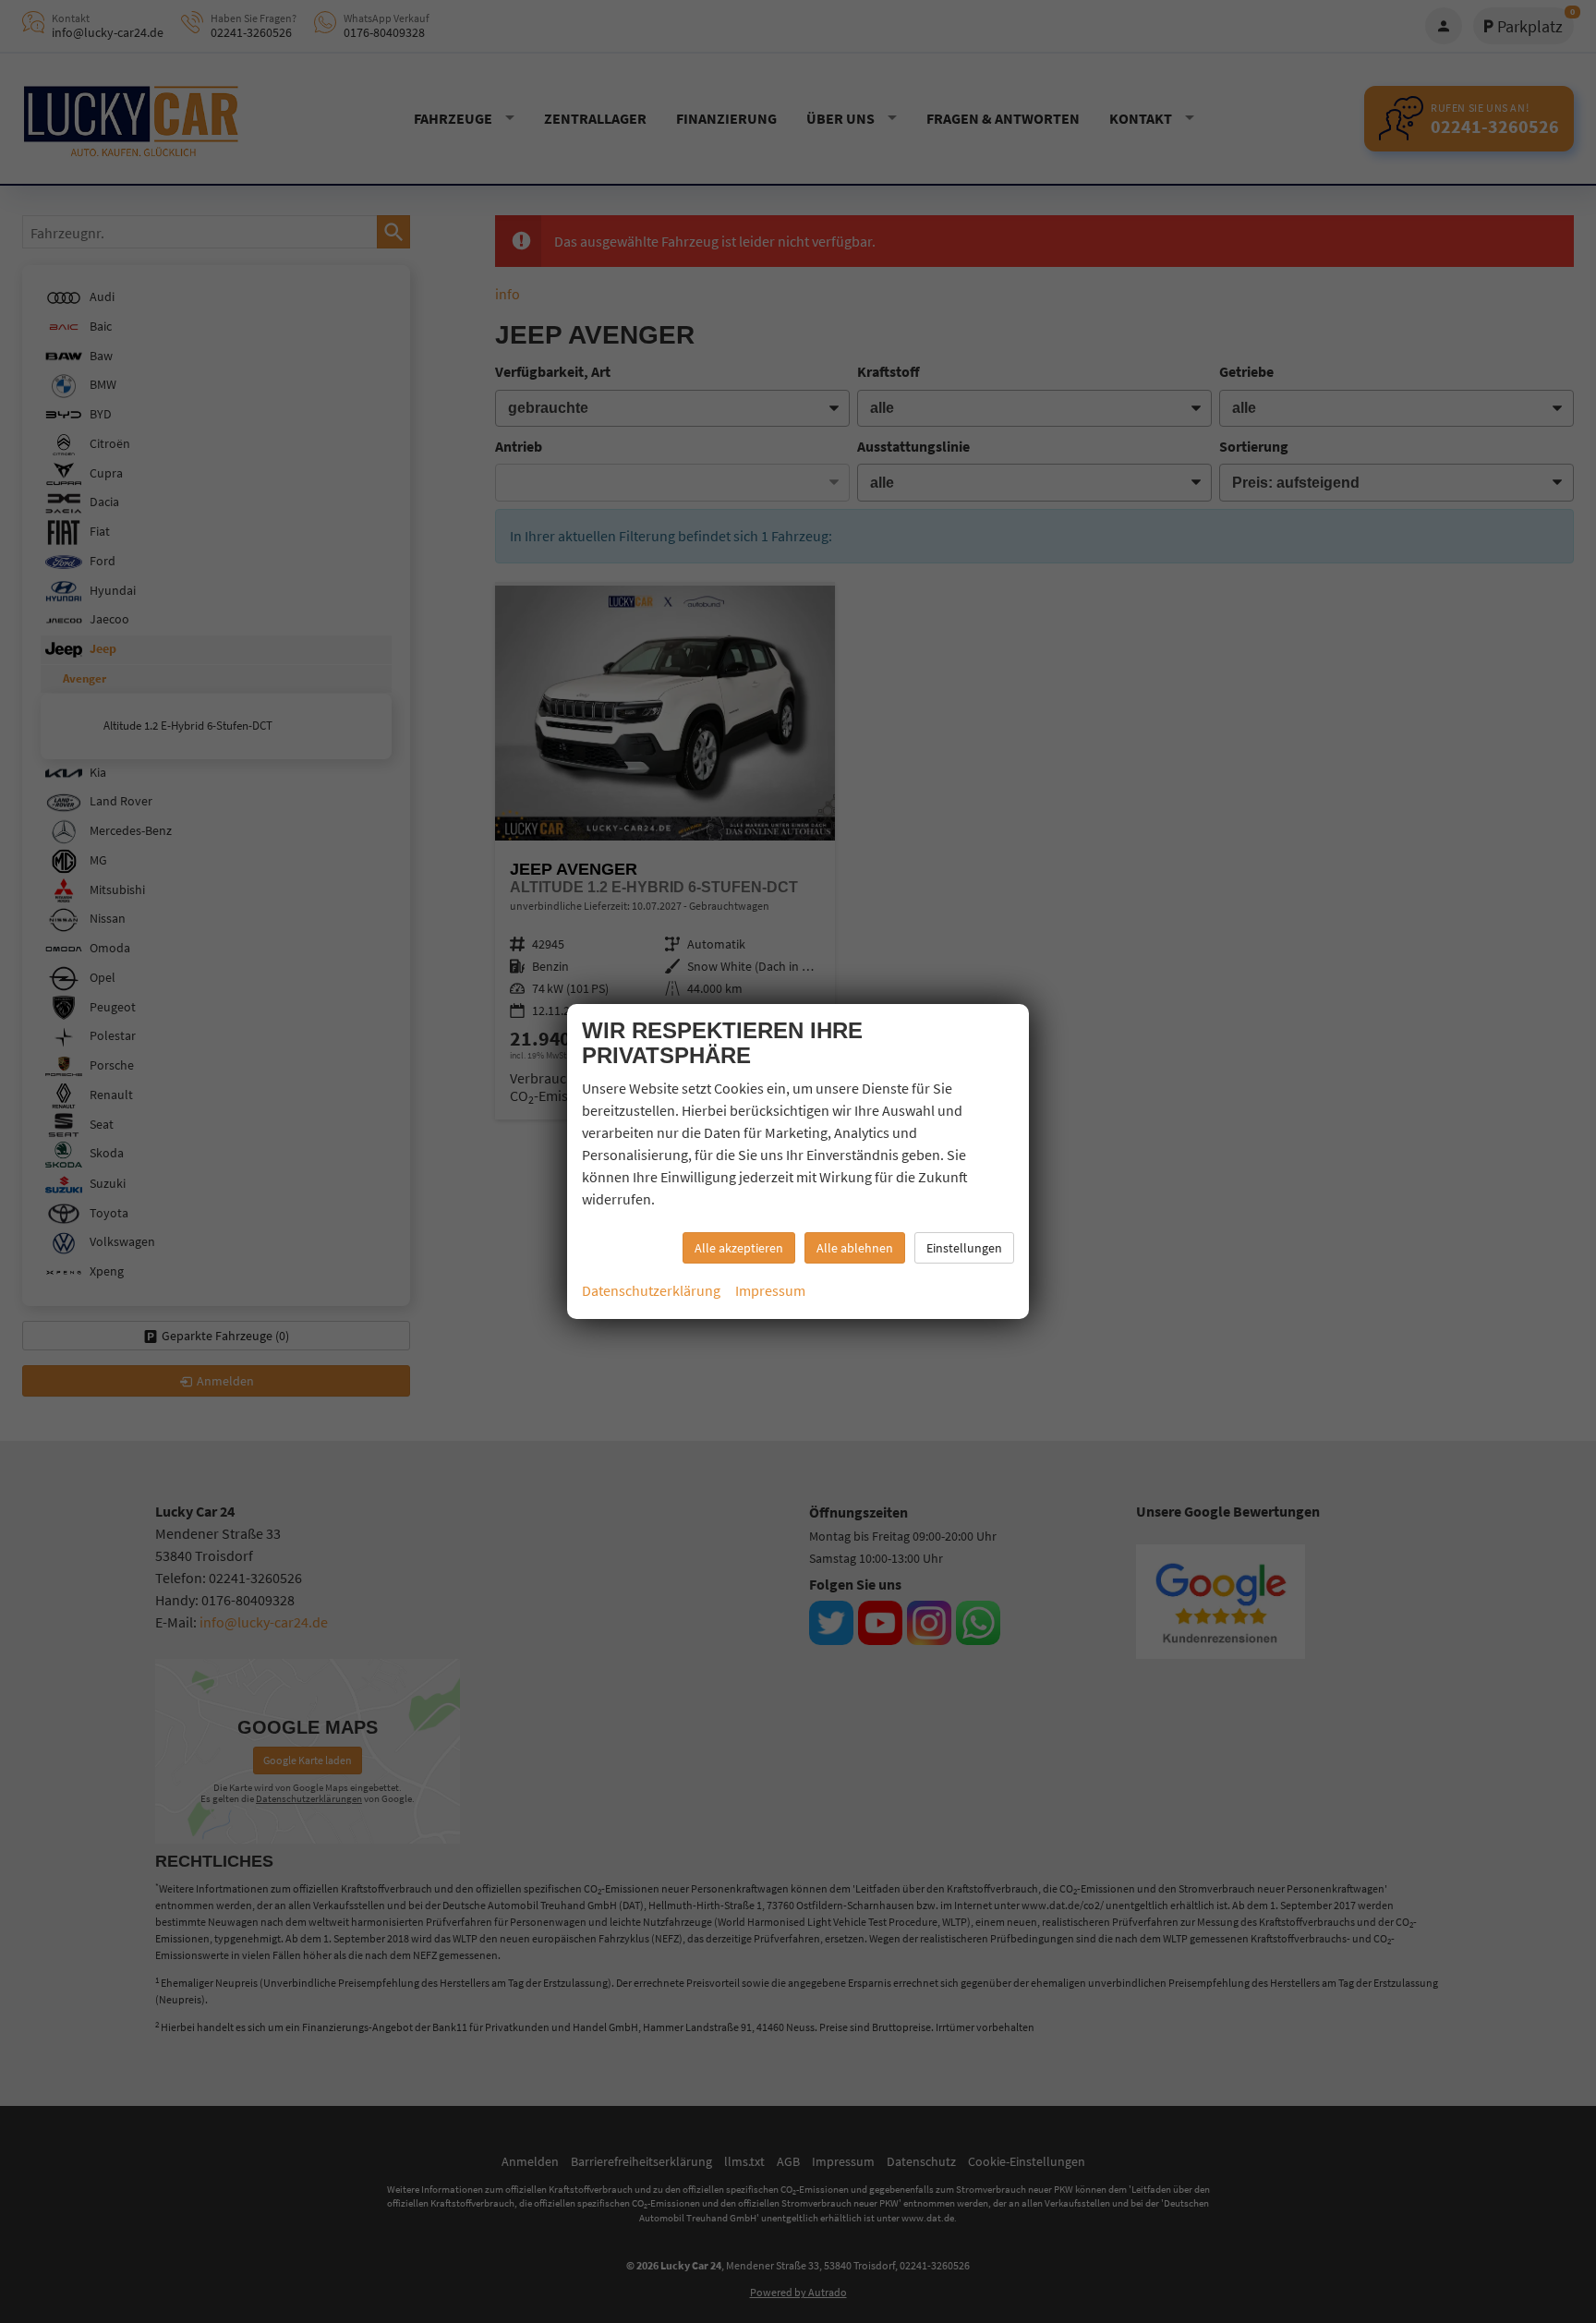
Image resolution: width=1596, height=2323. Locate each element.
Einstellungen (964, 1248)
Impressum (770, 1290)
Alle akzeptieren (739, 1248)
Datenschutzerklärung (651, 1290)
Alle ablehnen (855, 1248)
